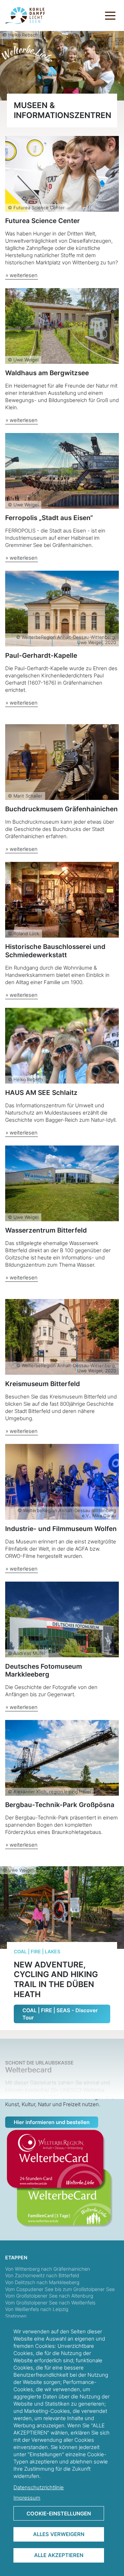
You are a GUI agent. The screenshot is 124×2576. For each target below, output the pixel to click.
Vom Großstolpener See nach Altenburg (49, 2296)
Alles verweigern (59, 2534)
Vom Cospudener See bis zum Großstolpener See (60, 2289)
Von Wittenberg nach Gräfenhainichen (48, 2269)
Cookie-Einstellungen (59, 2514)
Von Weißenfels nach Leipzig (37, 2309)
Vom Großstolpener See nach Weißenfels (50, 2303)
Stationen (16, 2316)
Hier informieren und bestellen (52, 2122)
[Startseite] (25, 15)
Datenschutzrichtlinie (39, 2487)
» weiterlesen (22, 275)
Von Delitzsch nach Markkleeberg (42, 2282)
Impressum (27, 2498)
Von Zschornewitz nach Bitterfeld (42, 2275)
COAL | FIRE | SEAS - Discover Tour (60, 2014)
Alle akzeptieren (59, 2555)
